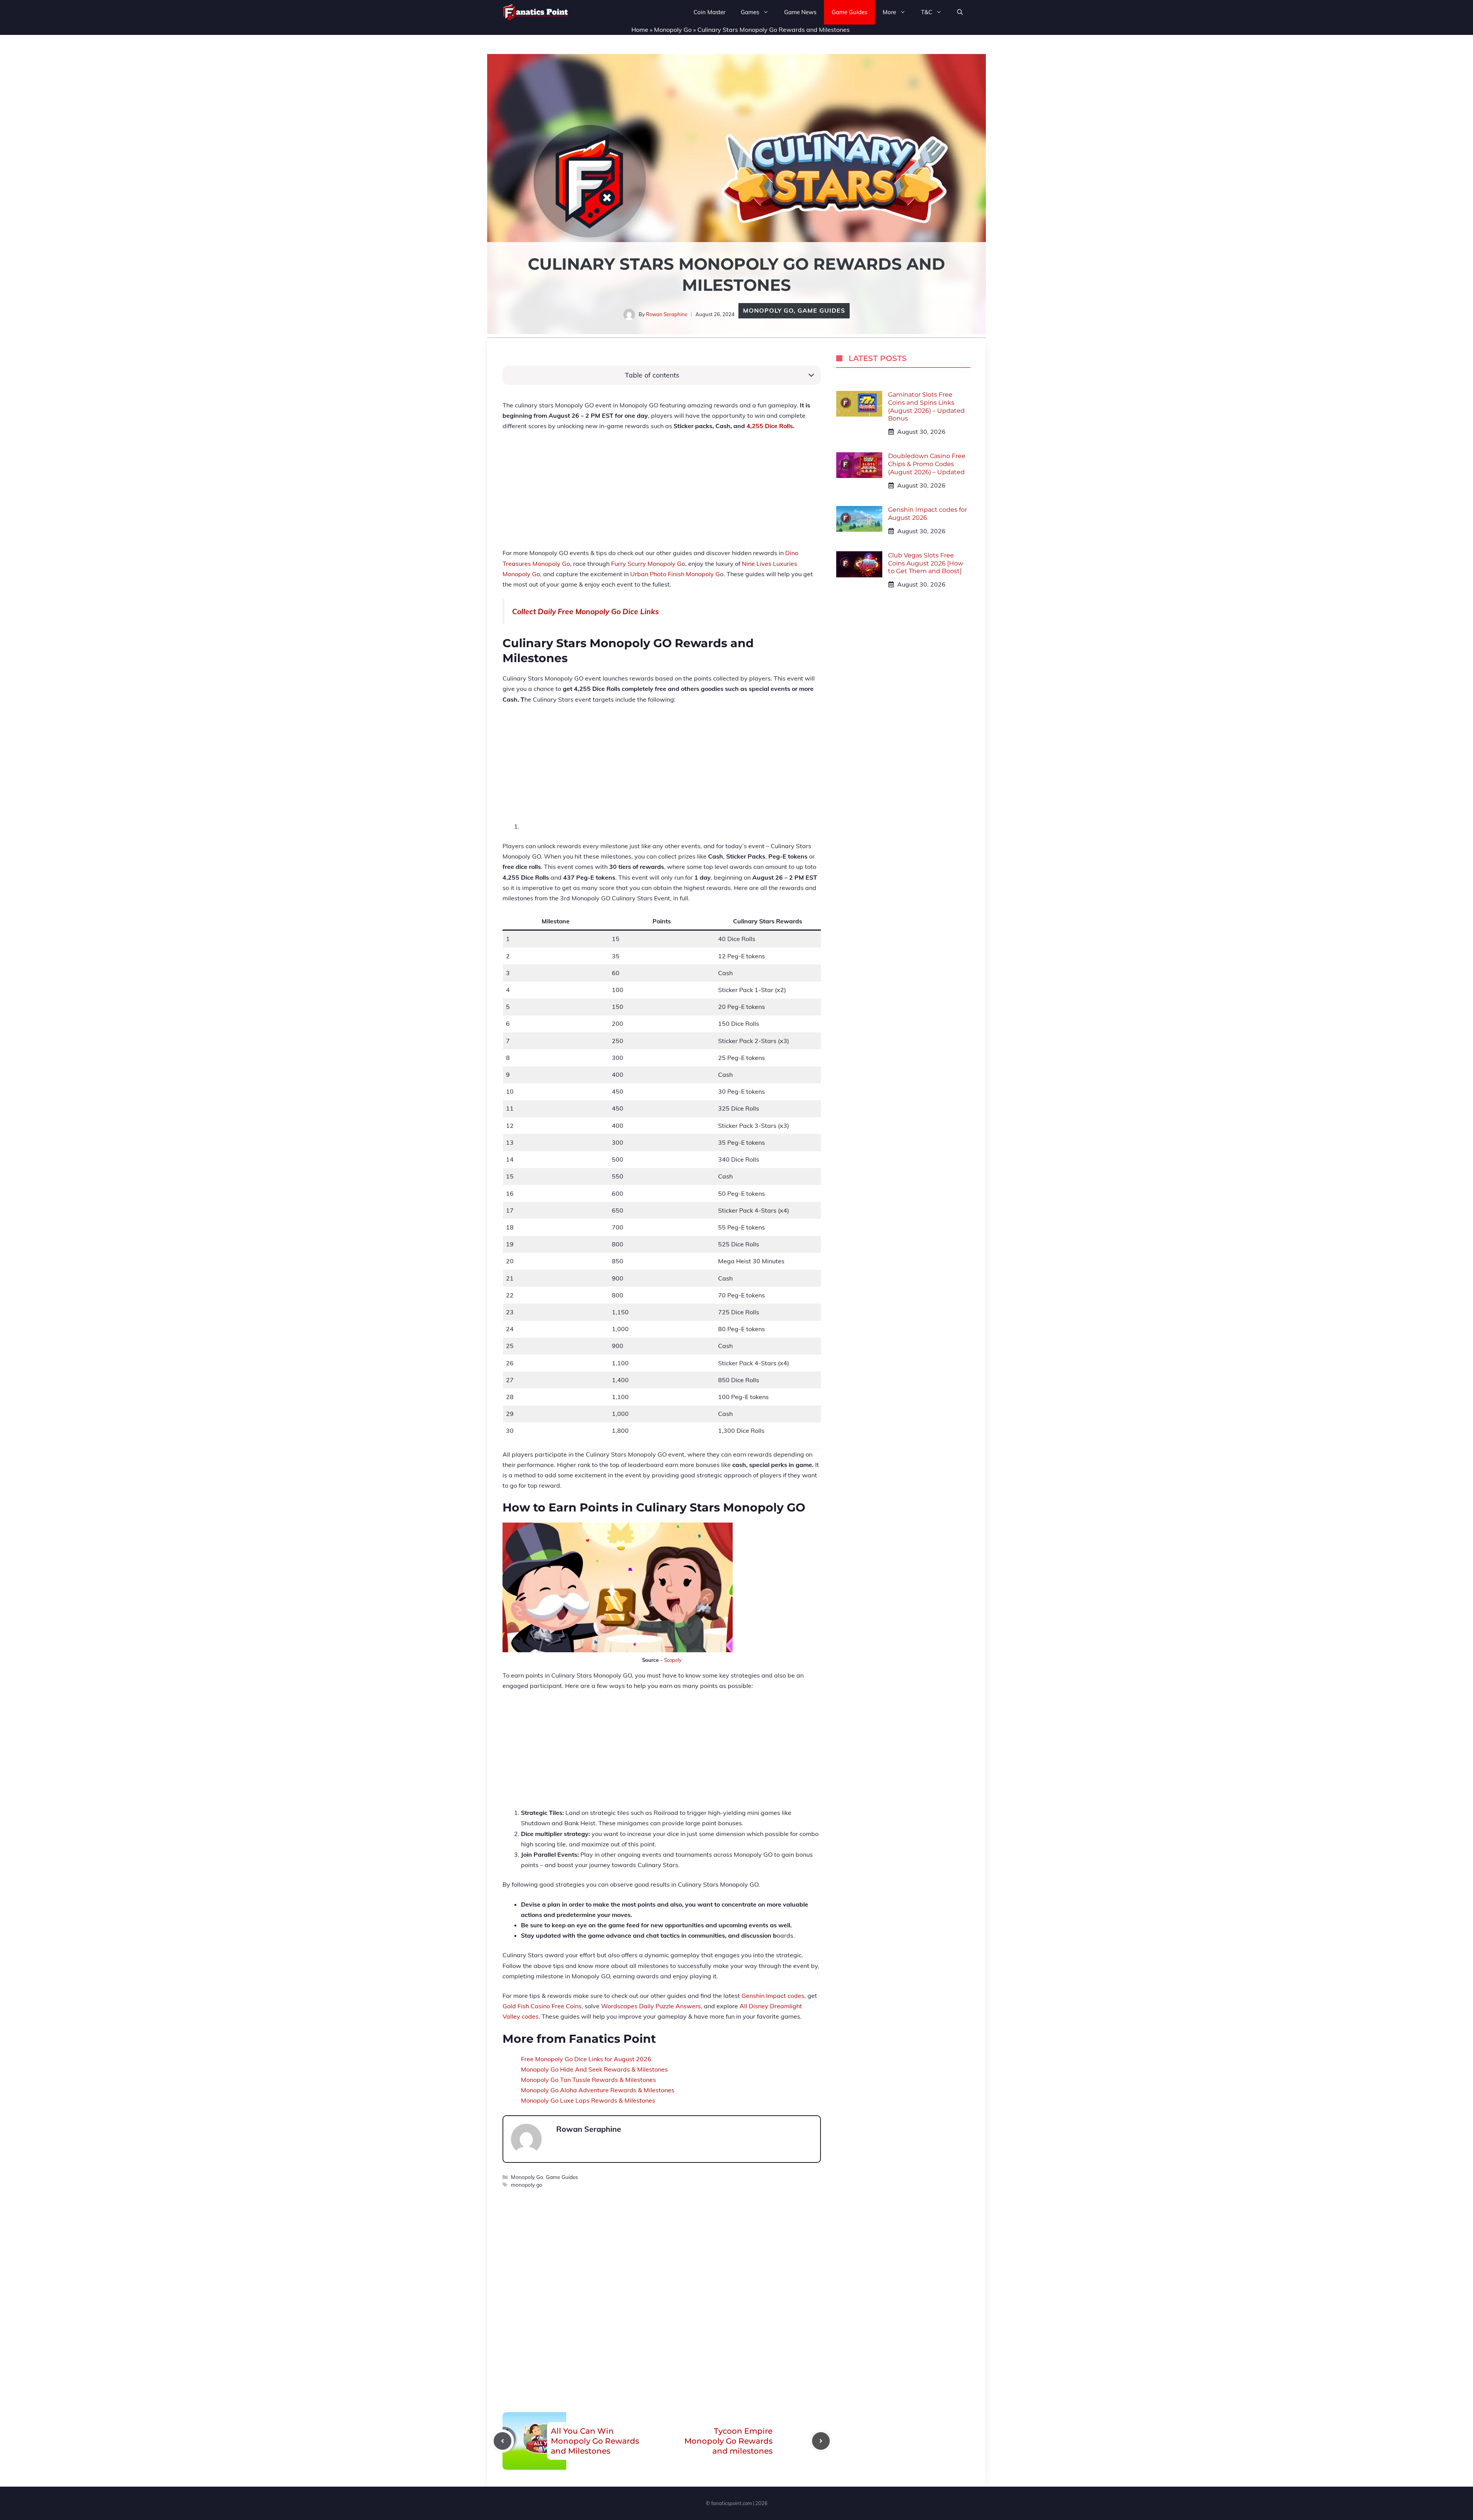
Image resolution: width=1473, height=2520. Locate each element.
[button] (960, 12)
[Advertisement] (662, 494)
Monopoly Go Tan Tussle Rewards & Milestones (588, 2080)
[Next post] (821, 2441)
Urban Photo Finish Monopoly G (675, 574)
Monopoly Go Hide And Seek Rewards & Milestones (594, 2069)
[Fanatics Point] (536, 12)
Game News (800, 12)
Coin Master (709, 12)
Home (640, 30)
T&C (927, 12)
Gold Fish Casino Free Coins (542, 2006)
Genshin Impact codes (773, 1996)
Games (750, 12)
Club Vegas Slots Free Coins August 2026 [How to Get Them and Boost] (926, 563)
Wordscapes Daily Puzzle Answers (651, 2006)
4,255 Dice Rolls (770, 426)
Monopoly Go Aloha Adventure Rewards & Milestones (598, 2090)
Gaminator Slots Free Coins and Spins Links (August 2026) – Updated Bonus (926, 406)
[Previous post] (503, 2441)
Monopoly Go (673, 30)
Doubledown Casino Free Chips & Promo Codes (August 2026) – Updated (927, 464)
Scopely (673, 1660)
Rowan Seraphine (667, 314)
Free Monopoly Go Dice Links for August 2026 (586, 2059)
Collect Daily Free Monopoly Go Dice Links (586, 611)
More (889, 12)
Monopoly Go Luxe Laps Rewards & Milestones (588, 2100)
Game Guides (849, 12)
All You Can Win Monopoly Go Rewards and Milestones (595, 2441)
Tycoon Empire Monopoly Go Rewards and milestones (728, 2441)
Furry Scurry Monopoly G (646, 564)
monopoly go (527, 2185)
